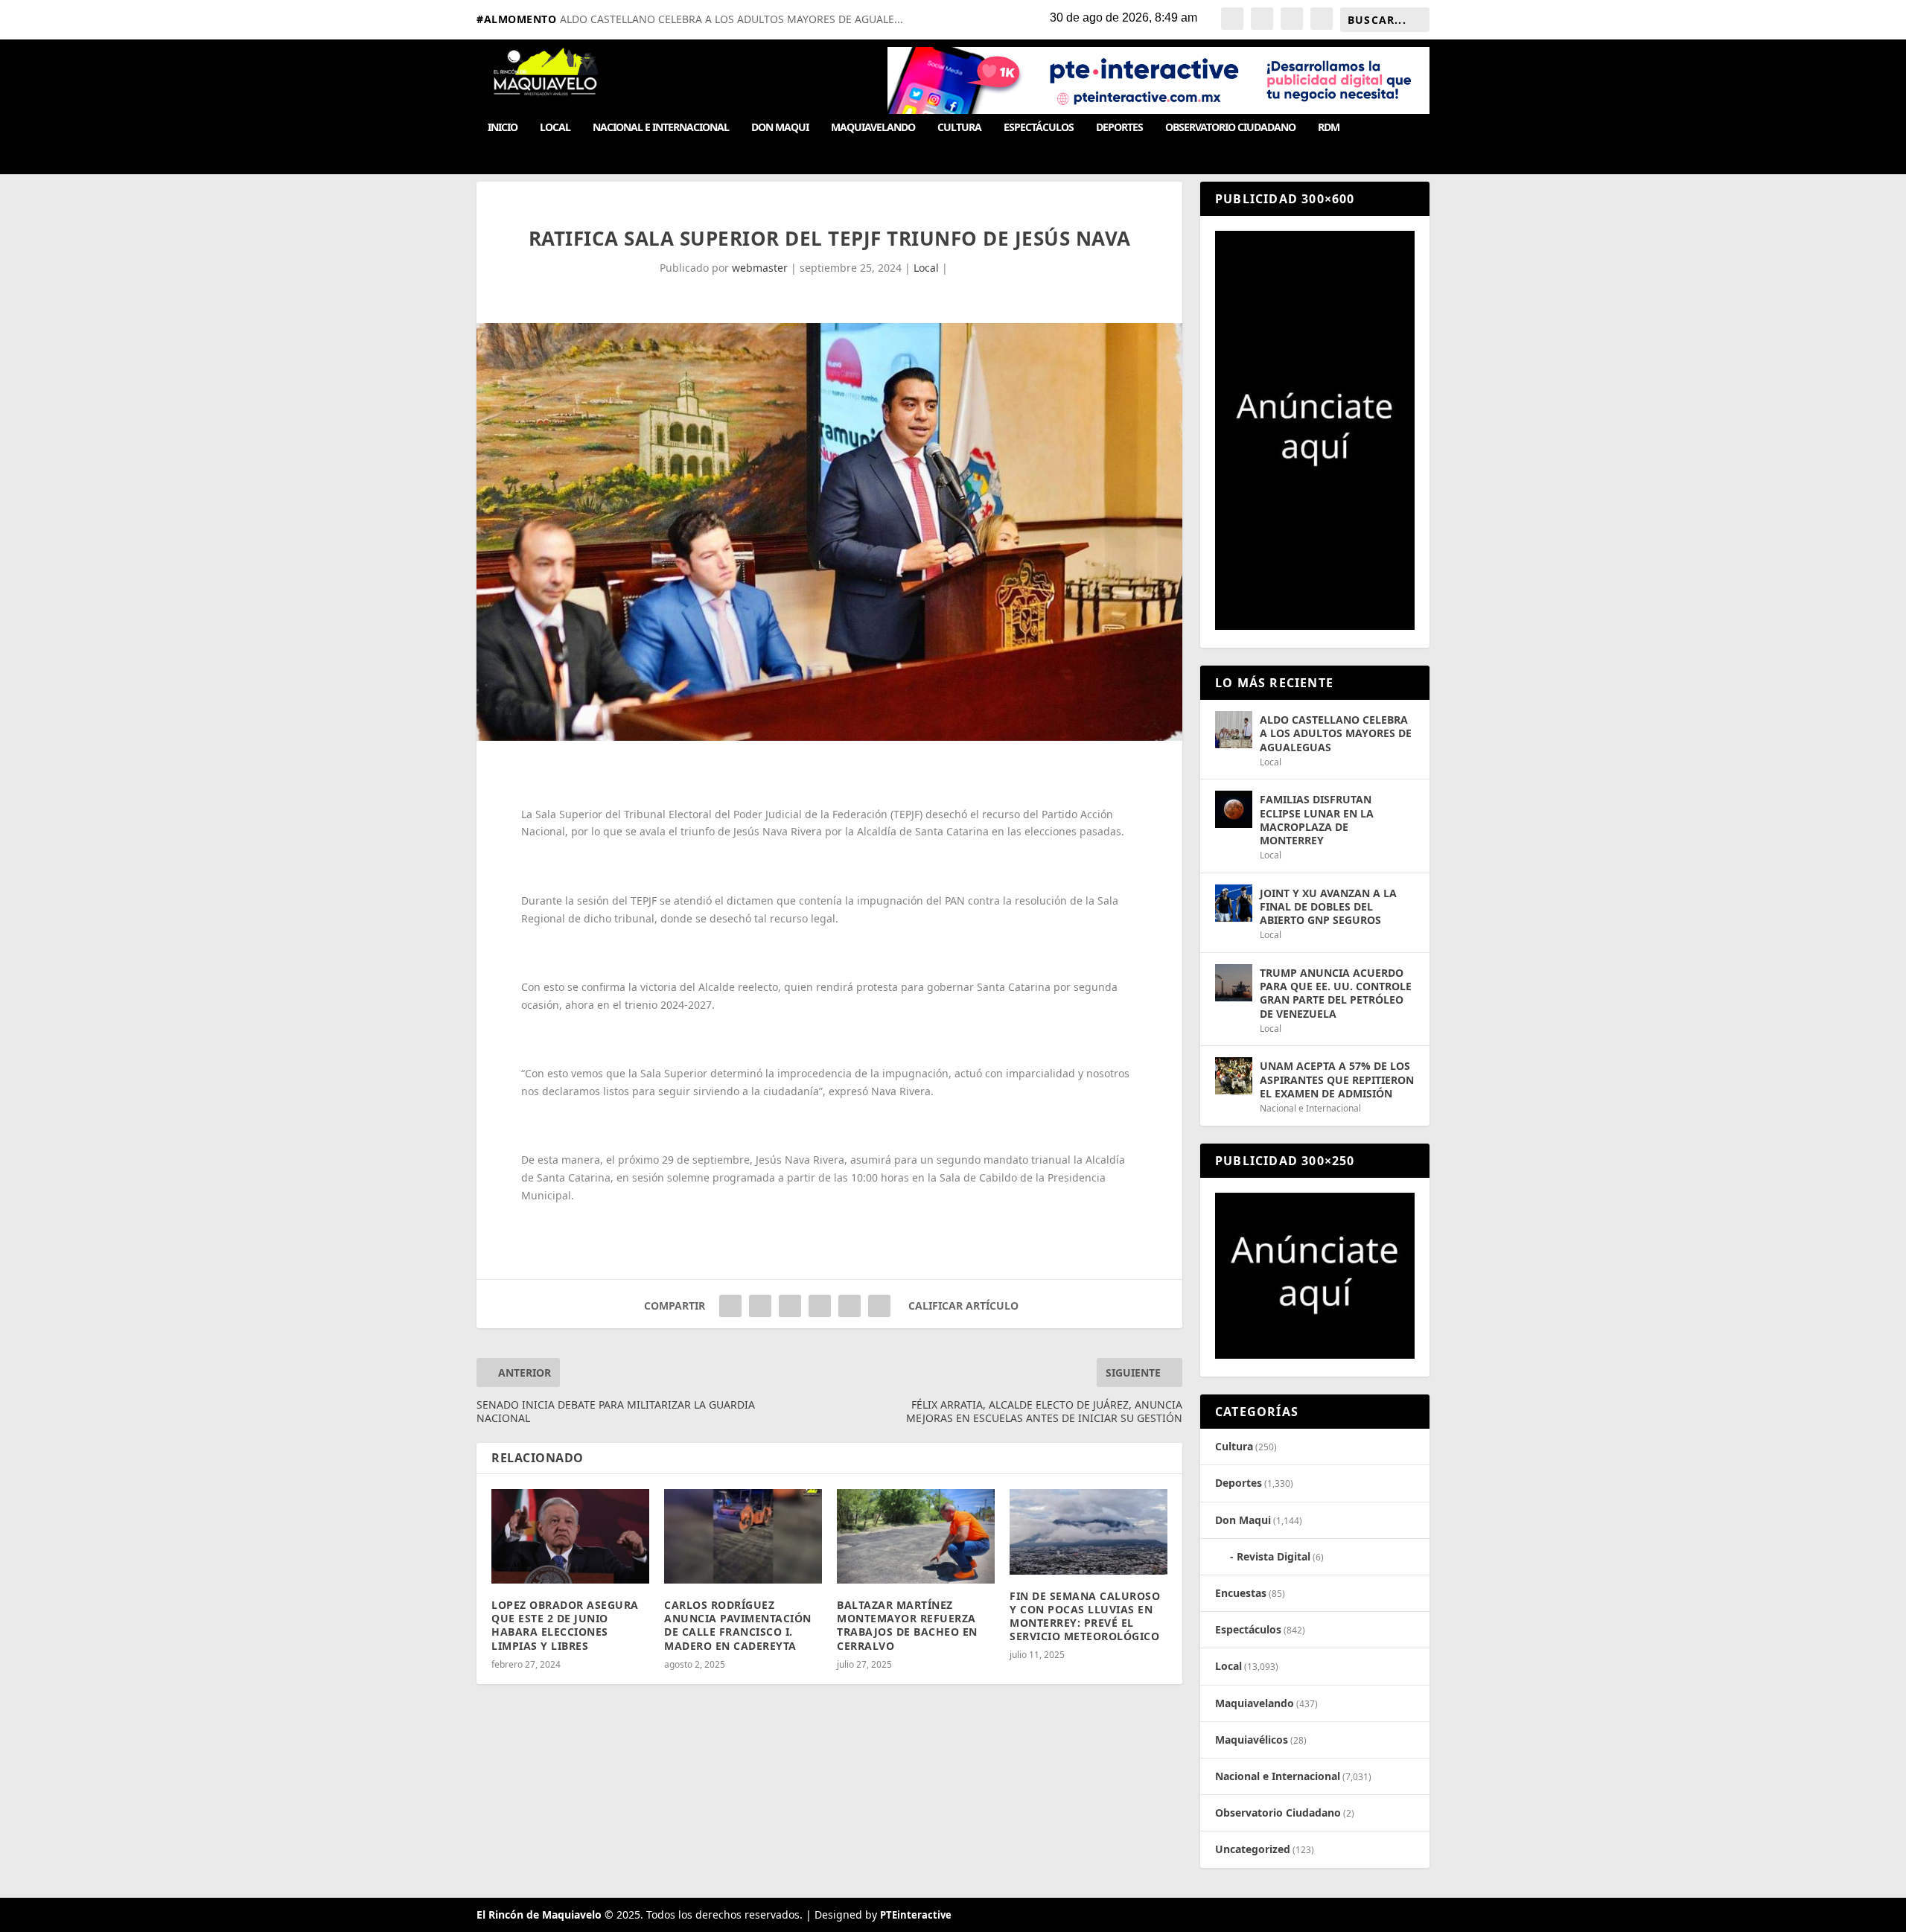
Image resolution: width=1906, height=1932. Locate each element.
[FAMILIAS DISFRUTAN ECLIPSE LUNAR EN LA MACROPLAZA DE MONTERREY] (1234, 809)
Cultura (959, 128)
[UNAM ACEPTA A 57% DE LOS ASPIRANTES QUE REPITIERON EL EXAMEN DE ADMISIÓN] (1234, 1076)
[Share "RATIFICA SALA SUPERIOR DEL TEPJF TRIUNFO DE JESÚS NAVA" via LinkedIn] (820, 1306)
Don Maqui (780, 128)
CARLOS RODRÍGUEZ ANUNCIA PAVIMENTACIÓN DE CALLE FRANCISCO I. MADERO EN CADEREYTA (738, 1625)
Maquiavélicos (1252, 1740)
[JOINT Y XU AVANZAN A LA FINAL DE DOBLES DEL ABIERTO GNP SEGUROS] (1234, 903)
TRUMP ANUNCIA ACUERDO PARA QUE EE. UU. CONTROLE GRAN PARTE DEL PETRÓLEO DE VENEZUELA (1336, 993)
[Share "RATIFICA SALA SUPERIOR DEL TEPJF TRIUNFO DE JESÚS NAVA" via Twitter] (760, 1306)
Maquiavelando (873, 128)
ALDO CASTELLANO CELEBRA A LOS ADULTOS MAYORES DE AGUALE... (732, 19)
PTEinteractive (916, 1915)
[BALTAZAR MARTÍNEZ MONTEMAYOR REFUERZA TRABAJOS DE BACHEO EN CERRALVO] (916, 1536)
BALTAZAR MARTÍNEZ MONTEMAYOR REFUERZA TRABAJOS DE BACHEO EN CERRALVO (907, 1625)
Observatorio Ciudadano (1230, 128)
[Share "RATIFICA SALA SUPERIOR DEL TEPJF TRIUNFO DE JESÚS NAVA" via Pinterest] (790, 1306)
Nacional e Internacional (661, 128)
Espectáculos (1039, 128)
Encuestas (1241, 1593)
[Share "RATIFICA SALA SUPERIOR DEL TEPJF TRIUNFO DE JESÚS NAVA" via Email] (850, 1306)
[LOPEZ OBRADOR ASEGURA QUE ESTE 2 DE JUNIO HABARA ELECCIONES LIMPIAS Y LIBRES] (570, 1536)
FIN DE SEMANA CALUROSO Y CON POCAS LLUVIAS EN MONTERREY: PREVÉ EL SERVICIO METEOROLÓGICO (1085, 1616)
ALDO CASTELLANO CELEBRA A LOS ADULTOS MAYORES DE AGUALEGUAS (1336, 733)
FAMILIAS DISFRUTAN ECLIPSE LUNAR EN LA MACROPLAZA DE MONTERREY (1317, 820)
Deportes (1119, 128)
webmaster (760, 268)
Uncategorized (1253, 1849)
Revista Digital (1274, 1556)
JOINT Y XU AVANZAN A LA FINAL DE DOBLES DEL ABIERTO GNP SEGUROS (1328, 906)
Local (555, 128)
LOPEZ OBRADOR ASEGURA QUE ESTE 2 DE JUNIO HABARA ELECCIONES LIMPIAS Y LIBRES (565, 1625)
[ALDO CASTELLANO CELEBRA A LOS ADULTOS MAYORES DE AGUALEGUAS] (1234, 730)
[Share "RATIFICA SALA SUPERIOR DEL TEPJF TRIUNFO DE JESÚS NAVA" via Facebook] (730, 1306)
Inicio (503, 128)
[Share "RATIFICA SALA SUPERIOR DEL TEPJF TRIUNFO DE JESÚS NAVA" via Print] (879, 1306)
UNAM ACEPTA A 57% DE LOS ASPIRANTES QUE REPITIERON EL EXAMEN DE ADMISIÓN (1337, 1079)
